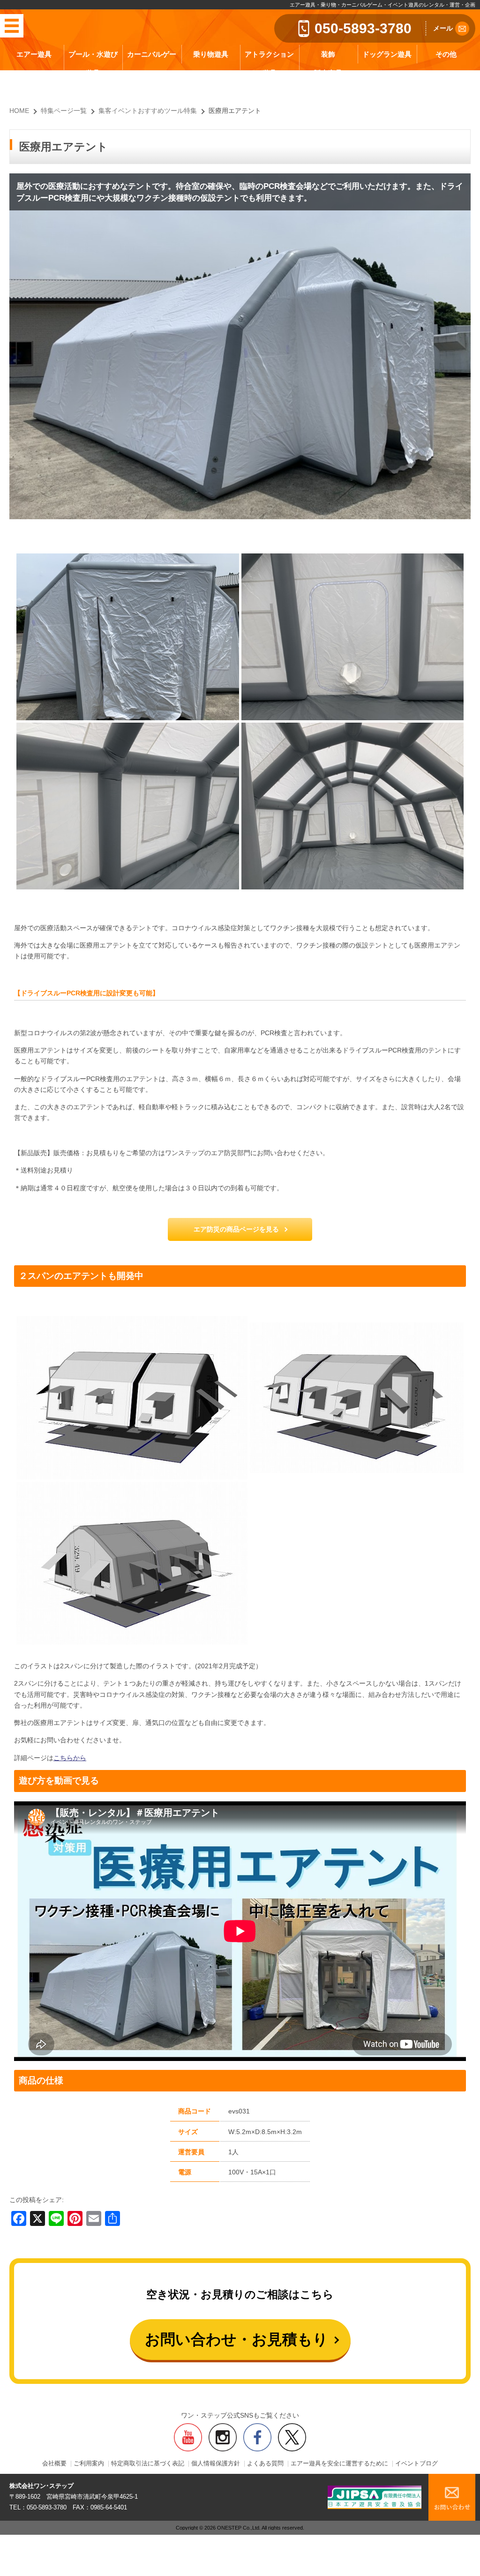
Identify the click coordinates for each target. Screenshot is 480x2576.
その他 (446, 54)
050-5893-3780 (363, 28)
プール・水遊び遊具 (93, 63)
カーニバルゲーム (152, 63)
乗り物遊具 (211, 54)
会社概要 (54, 2464)
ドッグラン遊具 (387, 54)
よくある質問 (265, 2464)
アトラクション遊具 (269, 63)
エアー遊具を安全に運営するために (339, 2464)
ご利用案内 (89, 2464)
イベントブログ (416, 2464)
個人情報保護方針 (216, 2464)
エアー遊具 (34, 54)
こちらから (70, 1758)
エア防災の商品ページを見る (236, 1229)
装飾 (328, 54)
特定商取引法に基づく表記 (148, 2464)
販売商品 (328, 73)
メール (443, 28)
